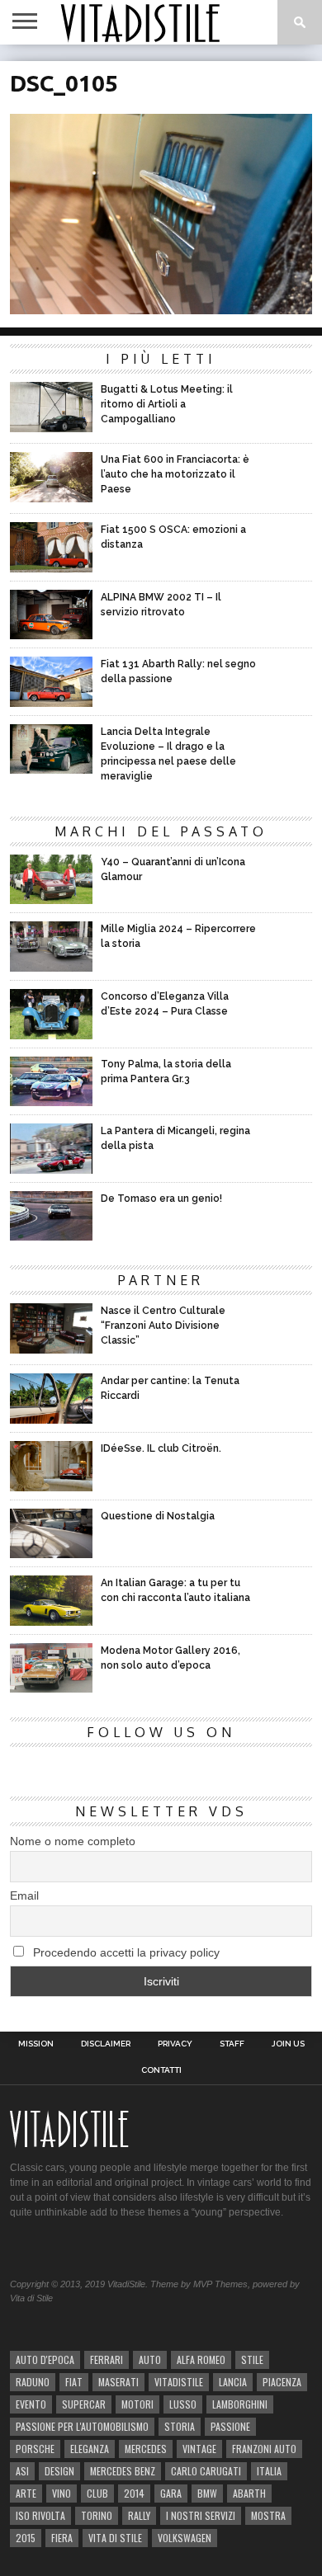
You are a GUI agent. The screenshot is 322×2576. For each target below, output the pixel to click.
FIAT (74, 2382)
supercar (84, 2404)
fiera (62, 2538)
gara (171, 2493)
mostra (268, 2515)
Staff (232, 2044)
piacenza (282, 2382)
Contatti (161, 2070)
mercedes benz (123, 2471)
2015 (26, 2538)
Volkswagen (185, 2538)
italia (269, 2471)
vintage (199, 2449)
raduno (33, 2382)
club (97, 2493)
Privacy (175, 2044)
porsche (35, 2449)
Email (24, 1896)
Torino (97, 2515)
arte (26, 2493)
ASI (22, 2471)
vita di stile (115, 2538)
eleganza (90, 2449)
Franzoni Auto (264, 2449)
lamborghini (240, 2404)
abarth (249, 2493)
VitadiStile (179, 2382)
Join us (288, 2044)
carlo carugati (206, 2471)
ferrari (107, 2359)
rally (139, 2515)
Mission (36, 2044)
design (59, 2471)
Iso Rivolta (40, 2515)
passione (230, 2426)
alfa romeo (201, 2359)
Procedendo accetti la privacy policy (125, 1952)
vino (62, 2493)
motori (137, 2404)
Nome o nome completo (73, 1841)
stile (252, 2359)
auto (150, 2359)
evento (31, 2404)
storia (180, 2426)
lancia (233, 2382)
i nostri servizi (201, 2515)
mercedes (146, 2449)
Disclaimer (106, 2044)
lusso (183, 2404)
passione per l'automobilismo (82, 2426)
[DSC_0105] (161, 309)
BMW (207, 2493)
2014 (134, 2493)
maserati (118, 2382)
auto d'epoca (45, 2359)
